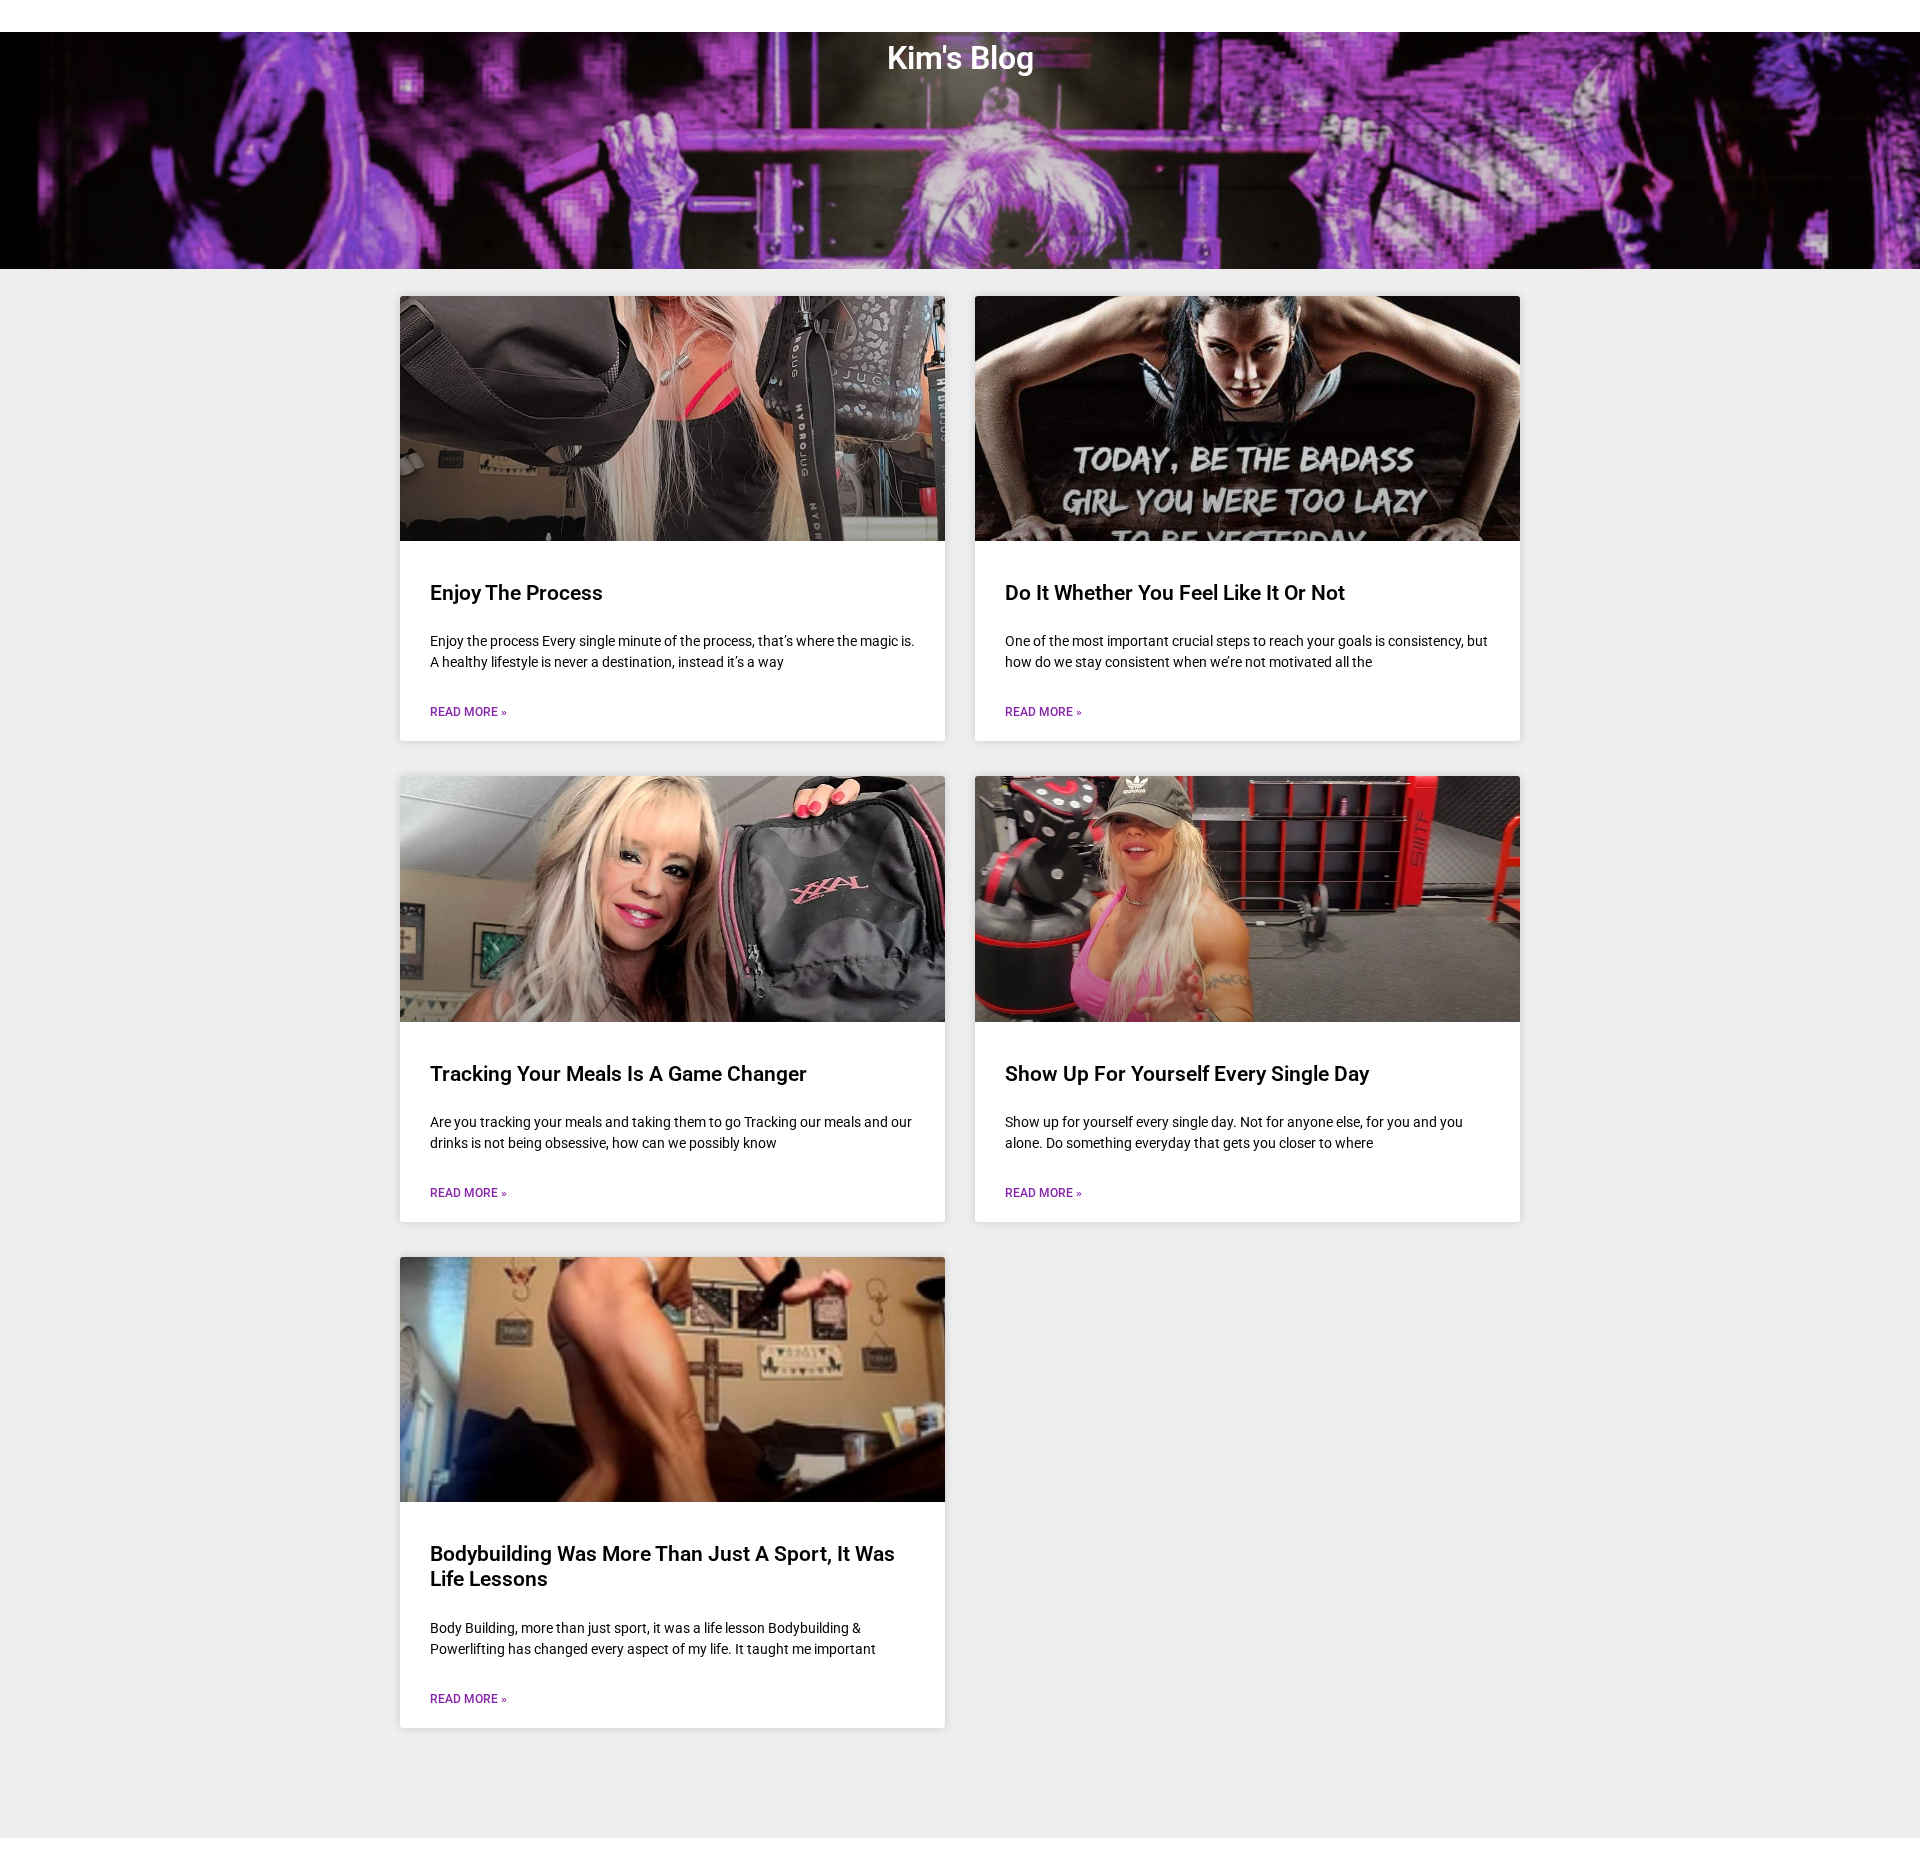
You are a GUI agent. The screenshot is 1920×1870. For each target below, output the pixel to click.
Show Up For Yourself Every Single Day (1187, 1074)
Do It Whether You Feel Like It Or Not (1175, 593)
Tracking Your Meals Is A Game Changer (618, 1074)
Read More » (468, 712)
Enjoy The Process (516, 593)
